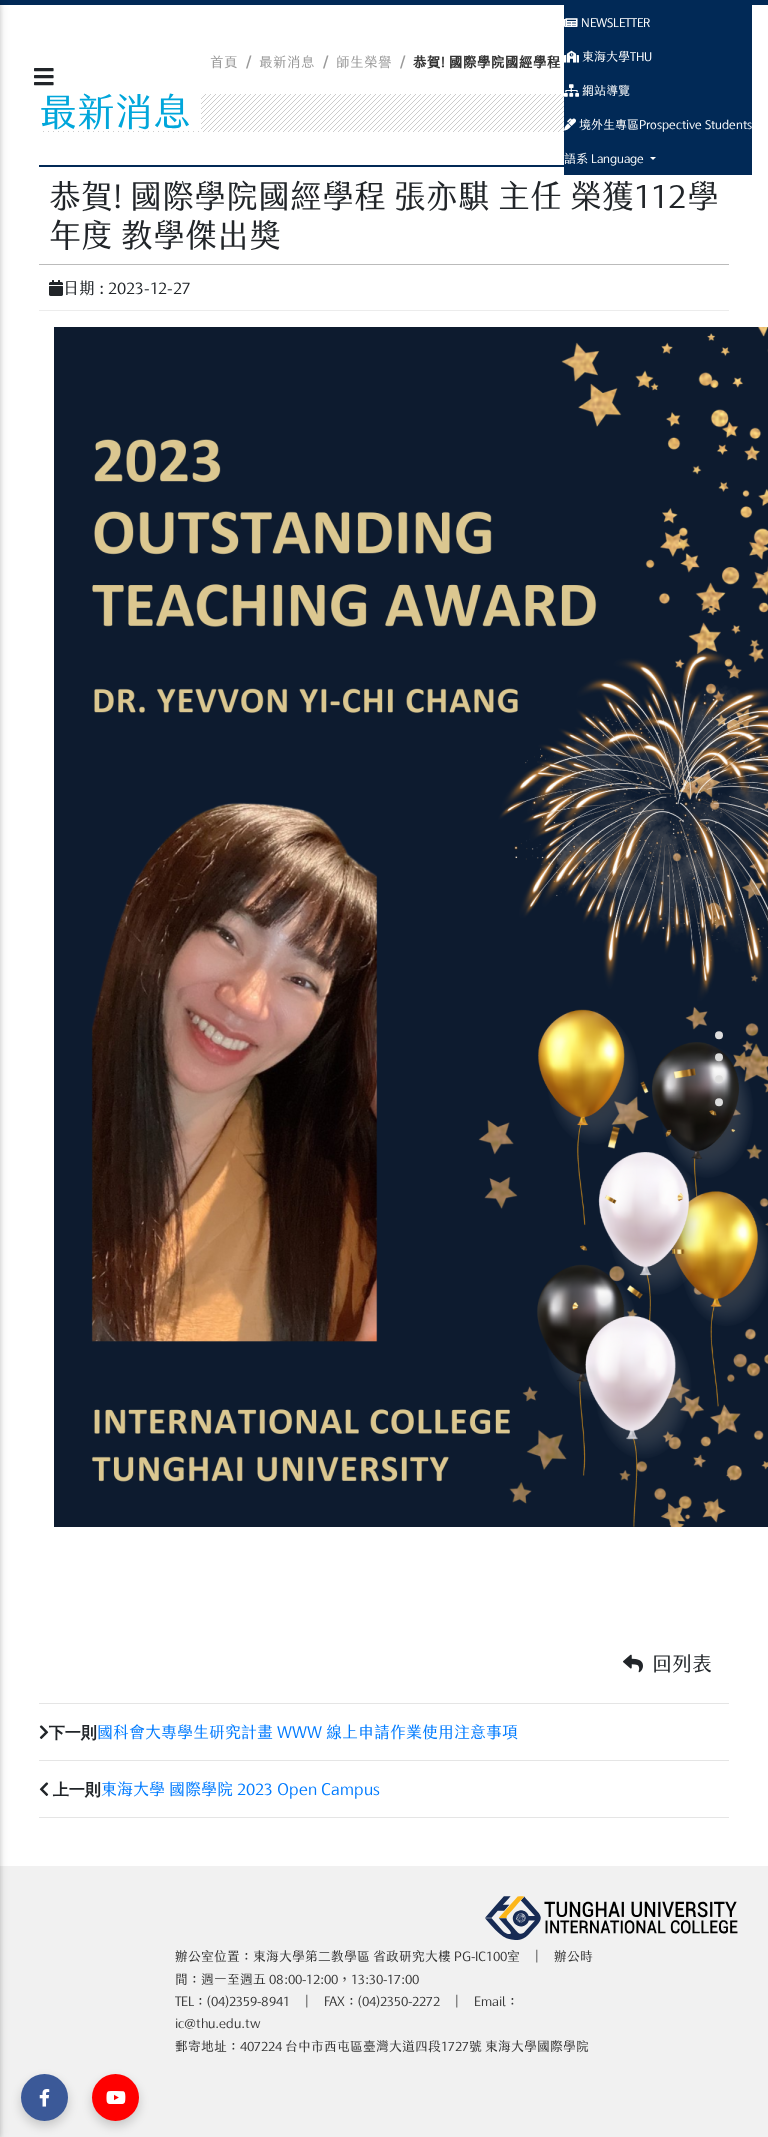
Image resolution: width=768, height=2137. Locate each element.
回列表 (679, 1663)
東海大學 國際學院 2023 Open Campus (240, 1789)
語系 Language (605, 158)
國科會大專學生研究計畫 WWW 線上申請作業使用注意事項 (307, 1732)
